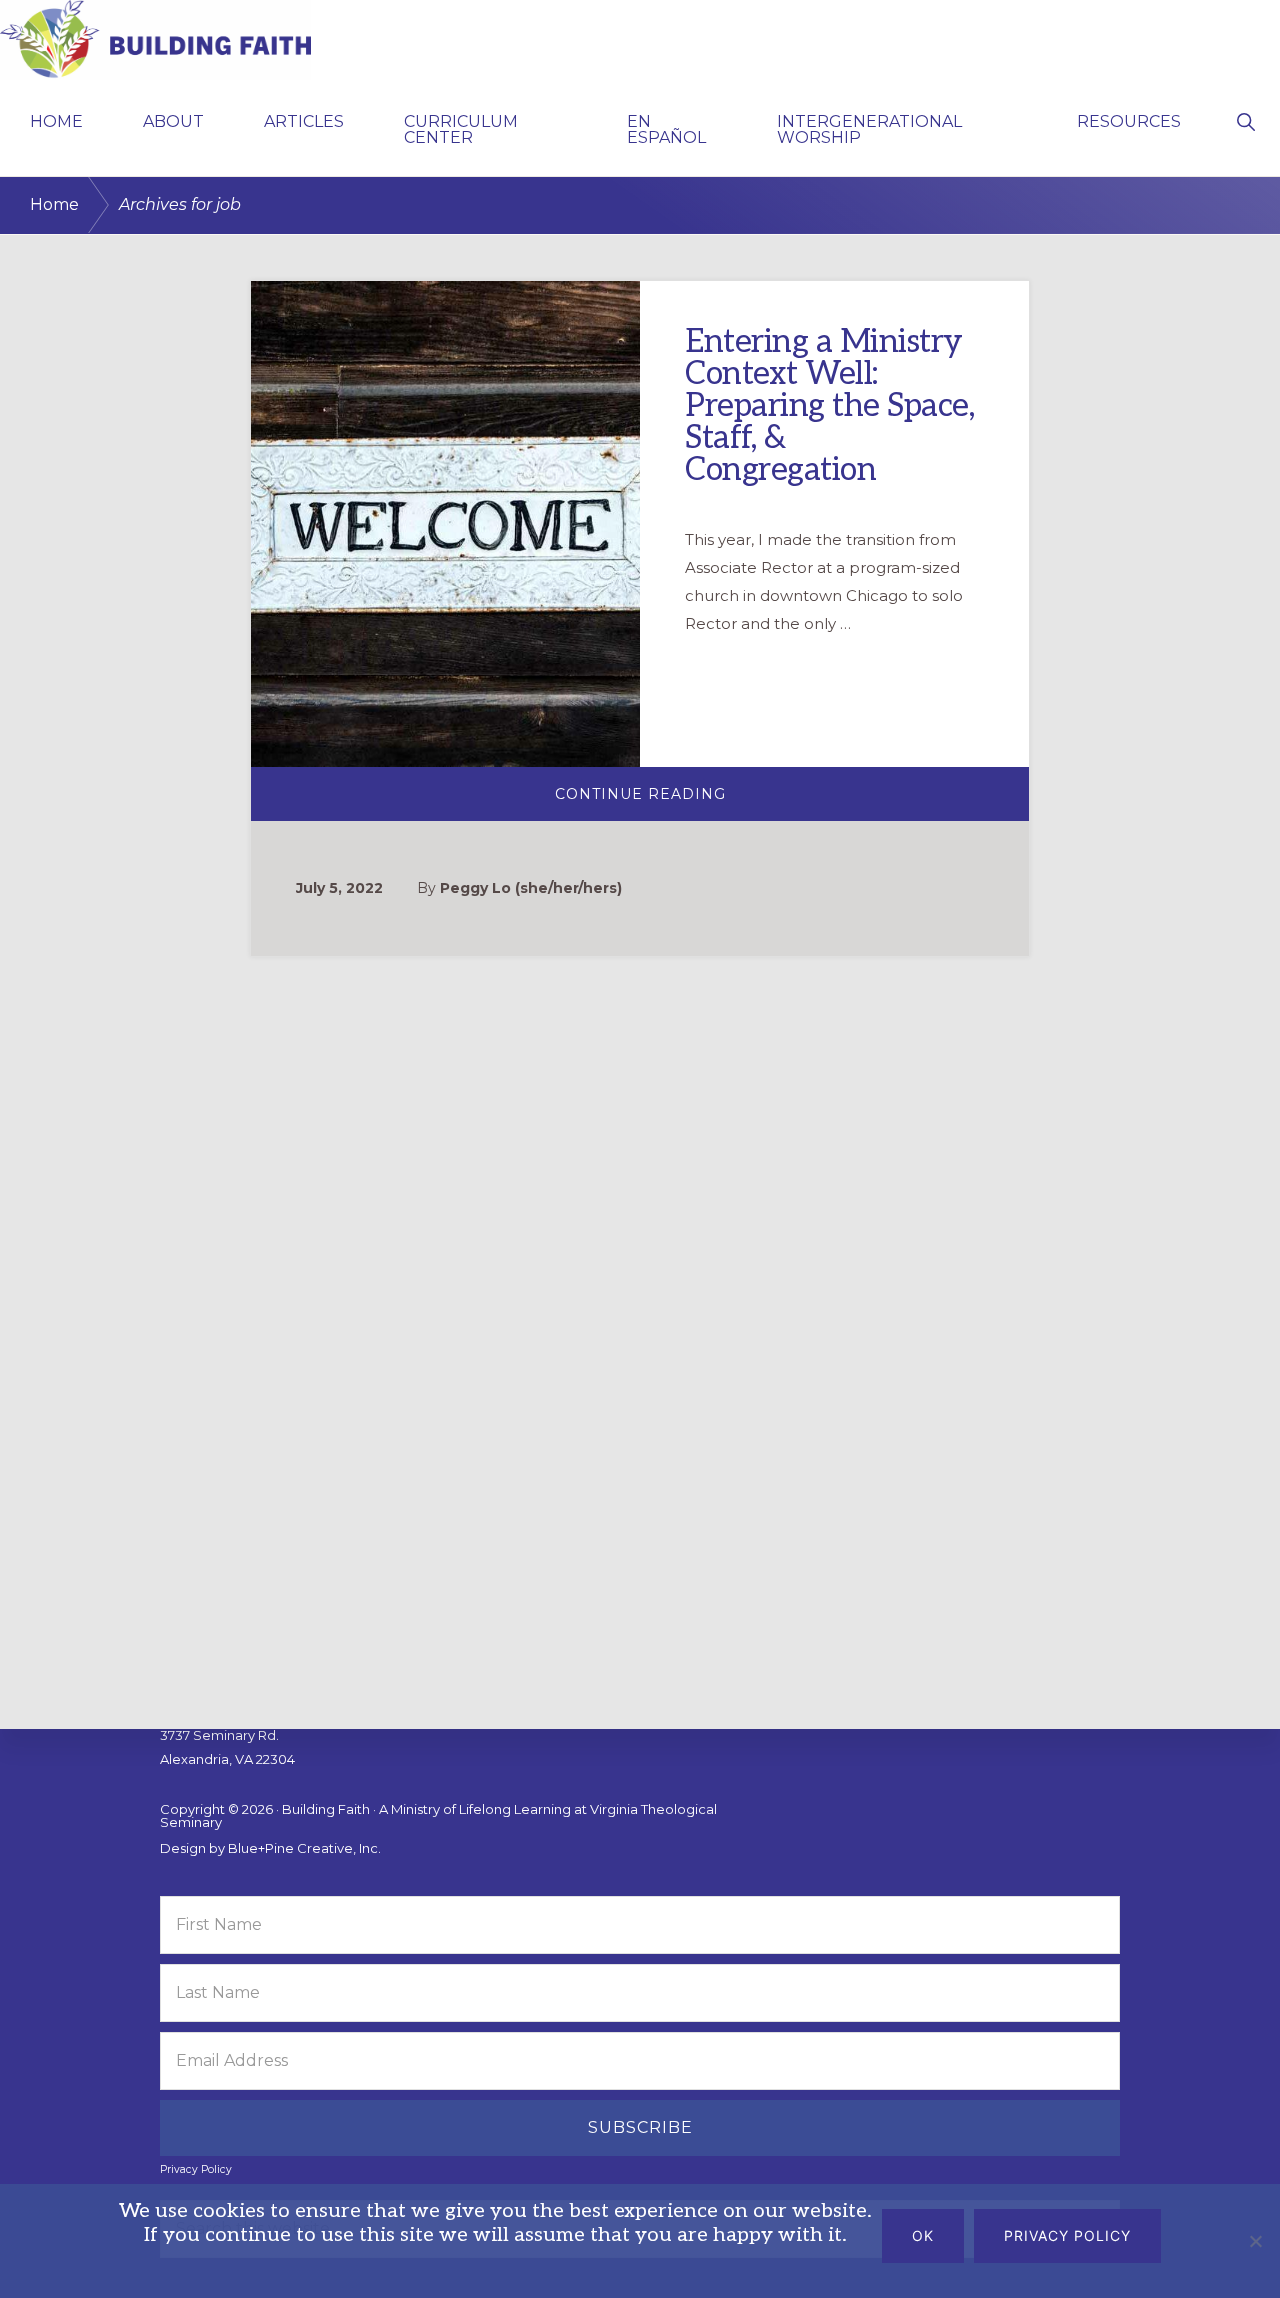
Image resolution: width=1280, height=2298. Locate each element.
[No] (1255, 2241)
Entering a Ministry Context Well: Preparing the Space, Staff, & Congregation (829, 406)
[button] (1245, 120)
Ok (923, 2235)
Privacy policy (1067, 2235)
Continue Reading (708, 802)
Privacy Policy (196, 2169)
